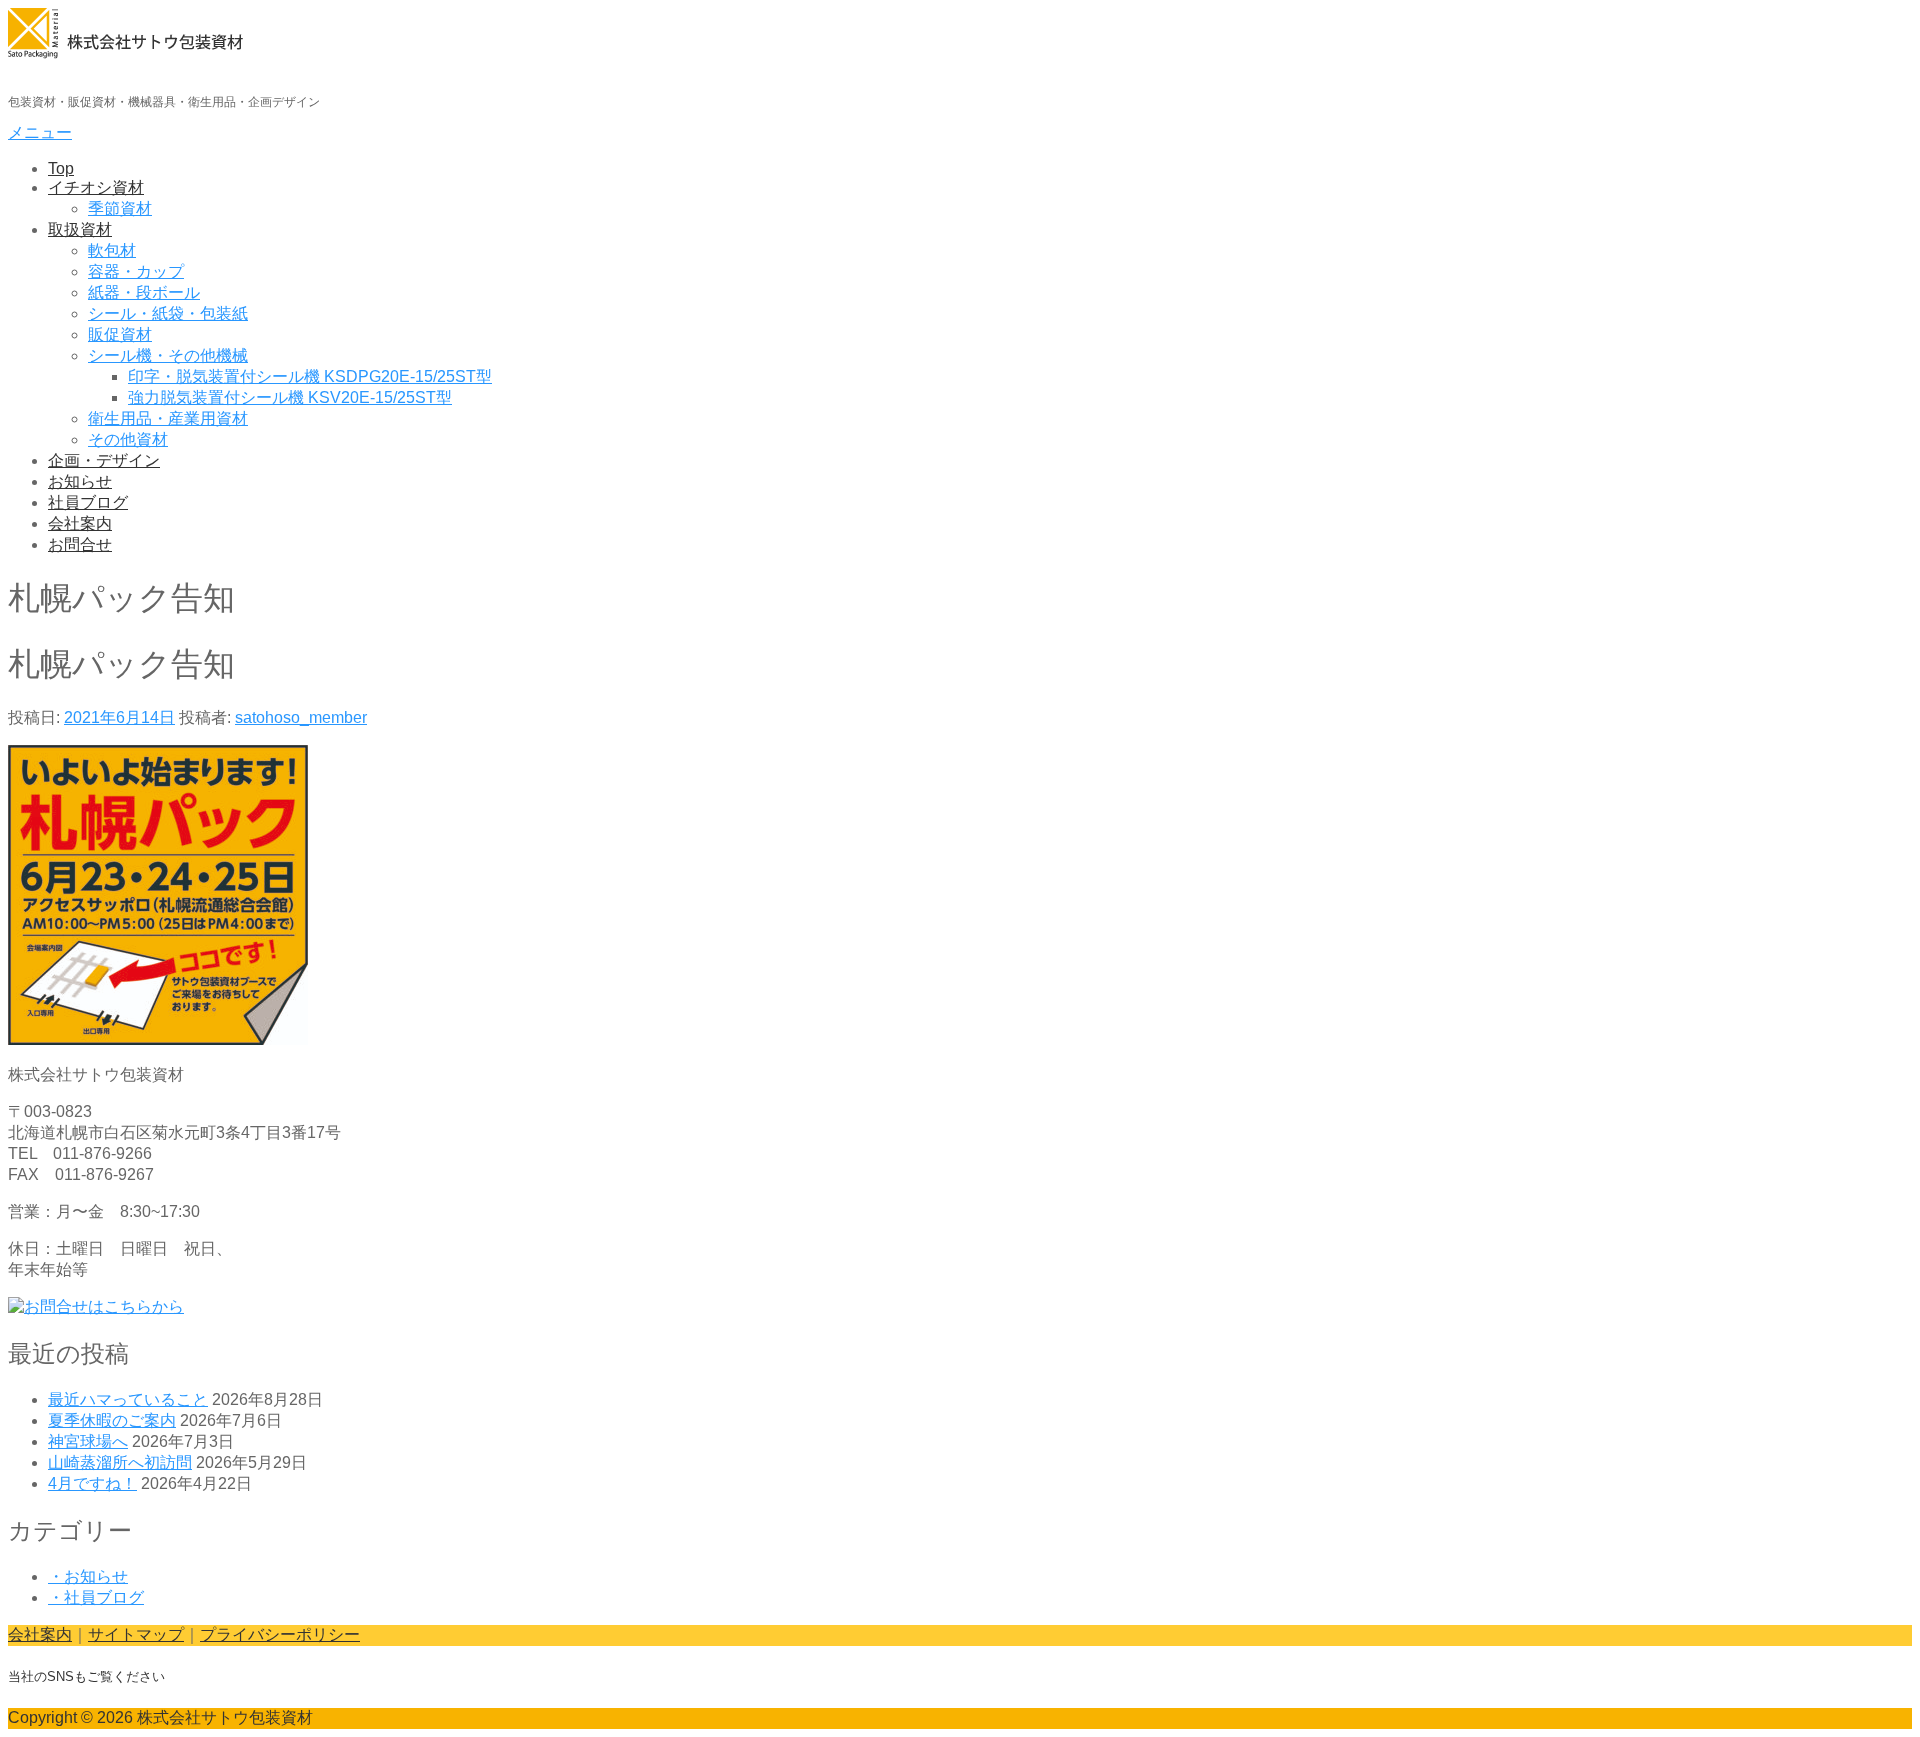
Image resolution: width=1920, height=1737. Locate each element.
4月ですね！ (92, 1483)
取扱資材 (80, 229)
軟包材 (112, 250)
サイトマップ (136, 1634)
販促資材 (120, 334)
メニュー (40, 132)
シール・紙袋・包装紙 (168, 313)
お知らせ (80, 481)
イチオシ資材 (96, 187)
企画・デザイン (104, 460)
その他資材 (128, 439)
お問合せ (80, 544)
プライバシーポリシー (280, 1634)
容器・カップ (136, 271)
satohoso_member (301, 717)
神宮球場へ (88, 1441)
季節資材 (120, 208)
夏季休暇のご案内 (112, 1420)
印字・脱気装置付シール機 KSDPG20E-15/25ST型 (310, 376)
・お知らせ (88, 1576)
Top (61, 168)
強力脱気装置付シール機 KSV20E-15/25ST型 (290, 397)
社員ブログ (88, 502)
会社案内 (80, 523)
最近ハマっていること (128, 1399)
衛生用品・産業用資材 (168, 418)
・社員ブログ (96, 1597)
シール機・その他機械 (168, 355)
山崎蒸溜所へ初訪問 (120, 1462)
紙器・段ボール (144, 292)
